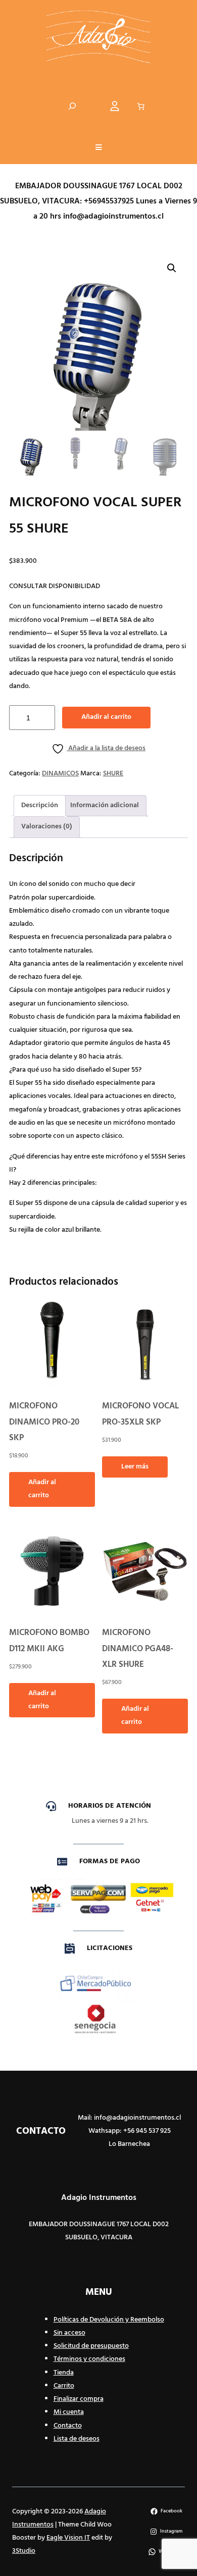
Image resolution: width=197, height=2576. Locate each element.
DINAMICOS (60, 774)
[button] (98, 148)
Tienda (64, 2373)
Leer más (135, 1467)
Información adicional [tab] (105, 805)
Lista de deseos (77, 2439)
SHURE (113, 774)
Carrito (64, 2386)
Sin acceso (69, 2333)
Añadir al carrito (106, 717)
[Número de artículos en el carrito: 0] (141, 107)
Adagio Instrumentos (99, 2198)
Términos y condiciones (89, 2359)
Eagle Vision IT (68, 2538)
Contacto (68, 2426)
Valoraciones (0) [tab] (47, 827)
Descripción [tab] (40, 805)
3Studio (24, 2551)
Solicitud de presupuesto (91, 2346)
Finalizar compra (79, 2399)
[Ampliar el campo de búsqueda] (72, 106)
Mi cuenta (69, 2412)
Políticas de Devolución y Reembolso (109, 2320)
